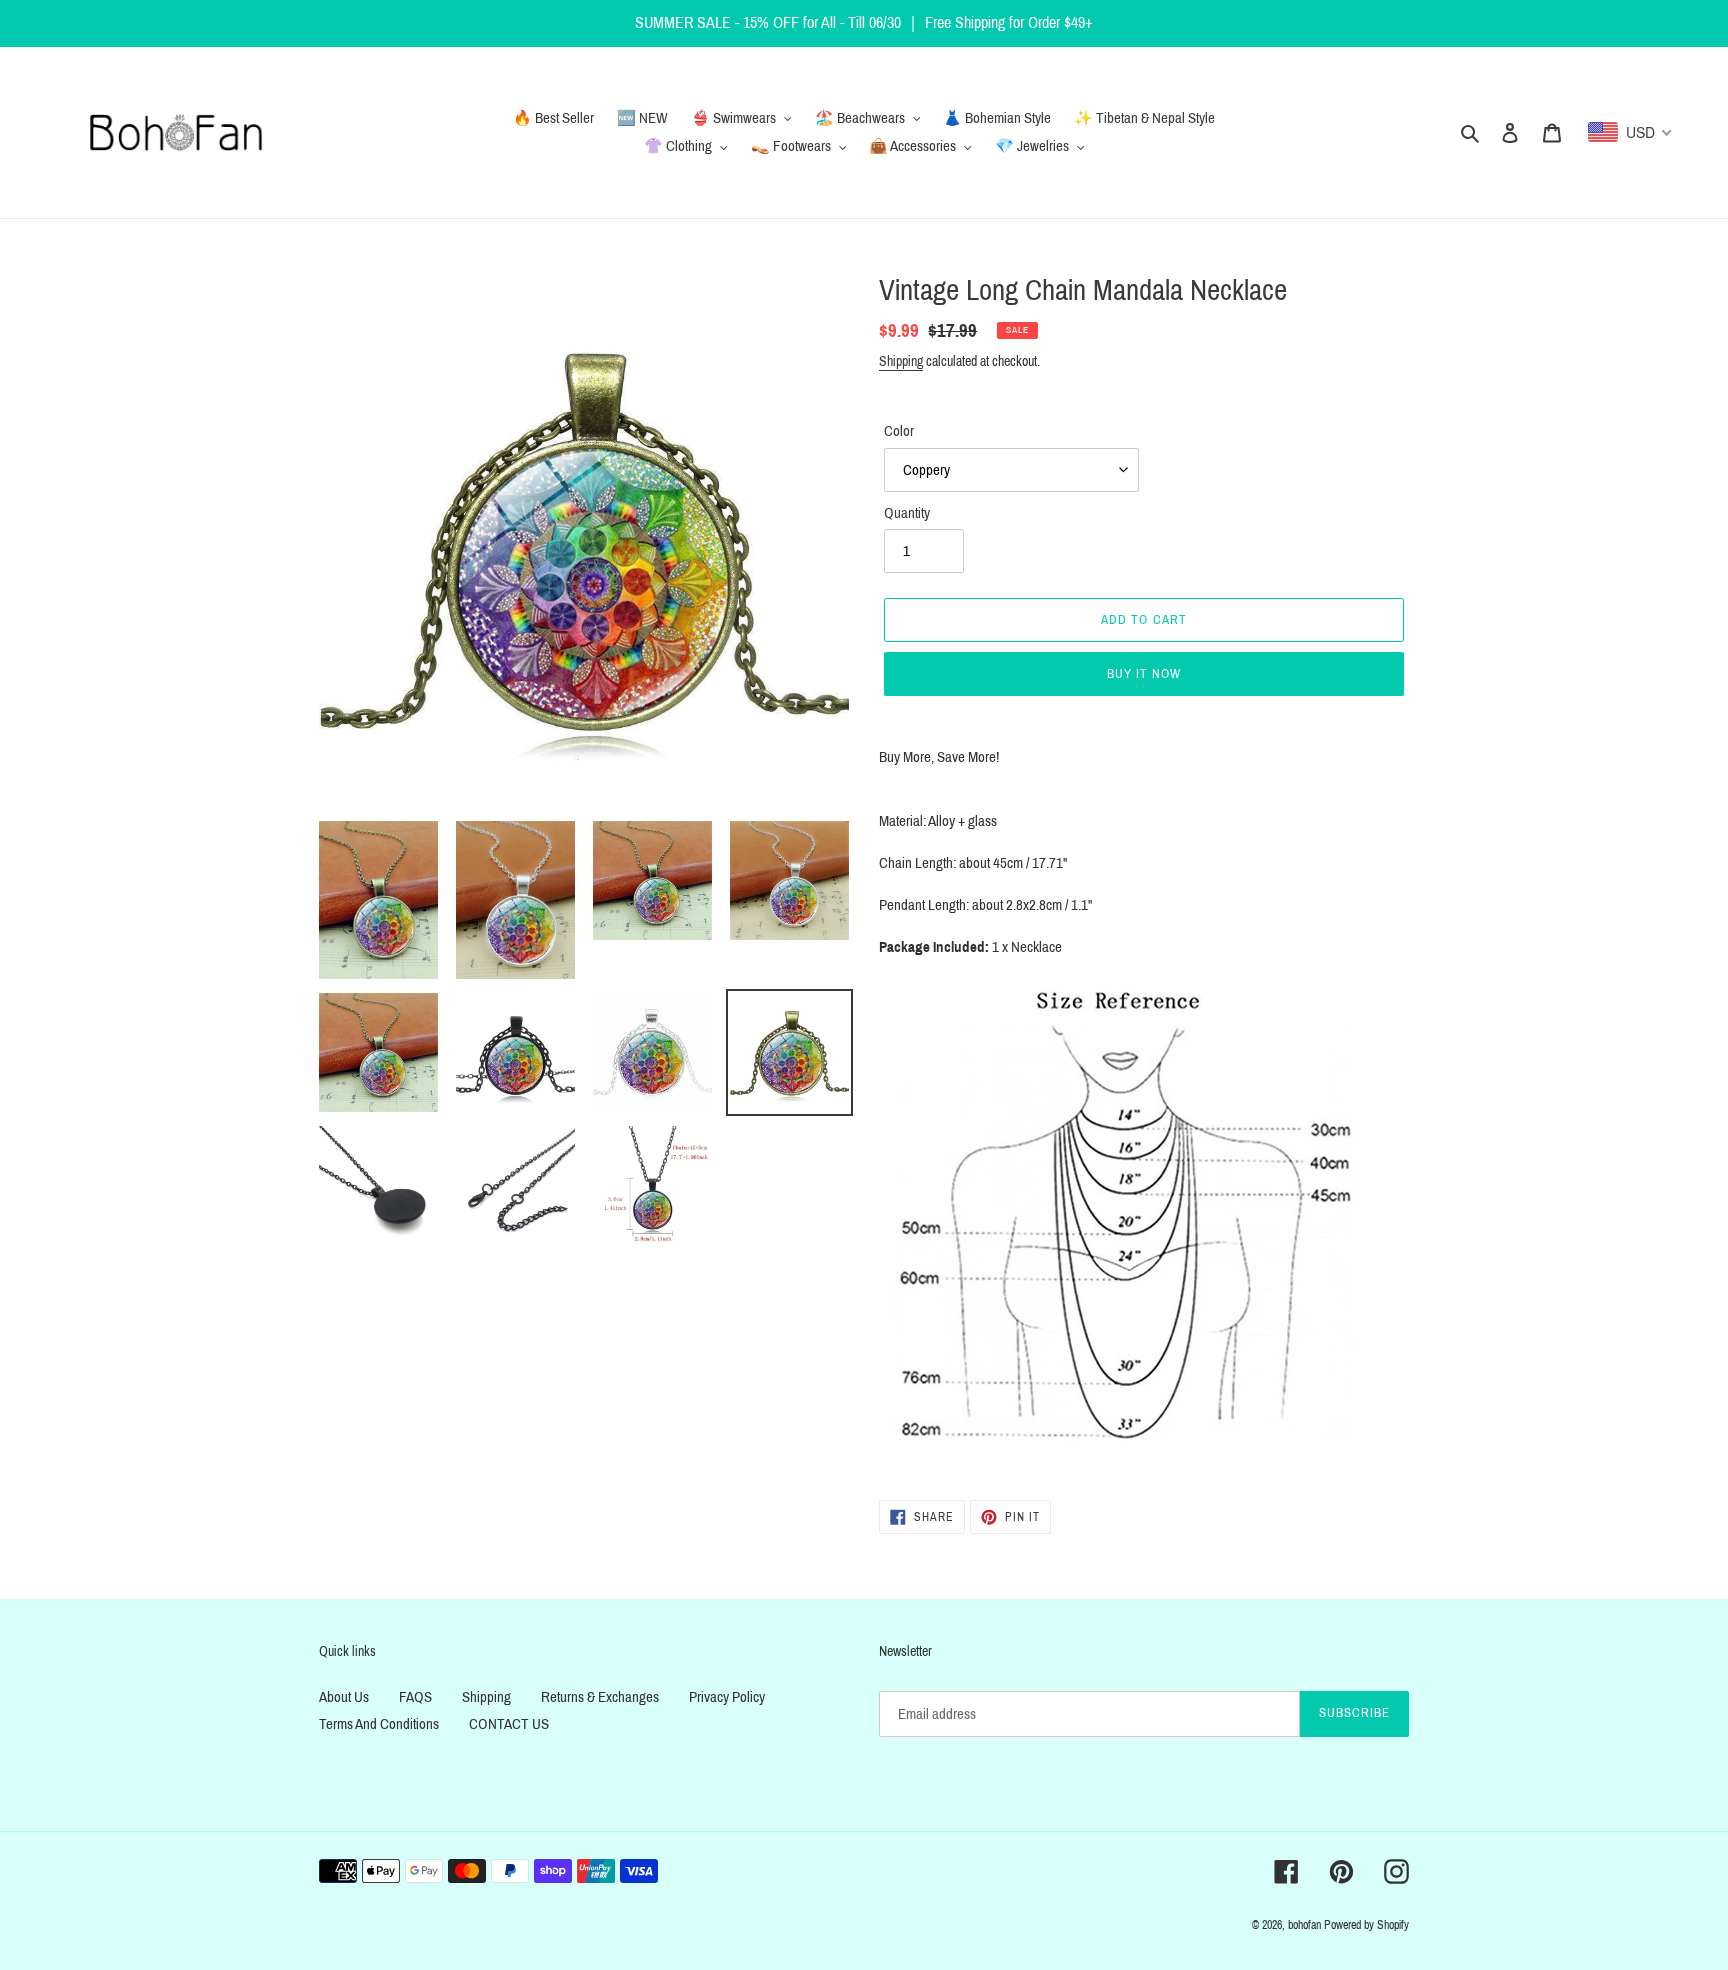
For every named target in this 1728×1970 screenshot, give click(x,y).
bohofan (1304, 1925)
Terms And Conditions (379, 1724)
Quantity (907, 513)
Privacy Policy (727, 1697)
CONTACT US (509, 1724)
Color (899, 431)
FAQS (415, 1697)
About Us (344, 1697)
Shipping (901, 361)
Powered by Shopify (1366, 1925)
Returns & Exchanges (600, 1697)
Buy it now (1144, 674)
